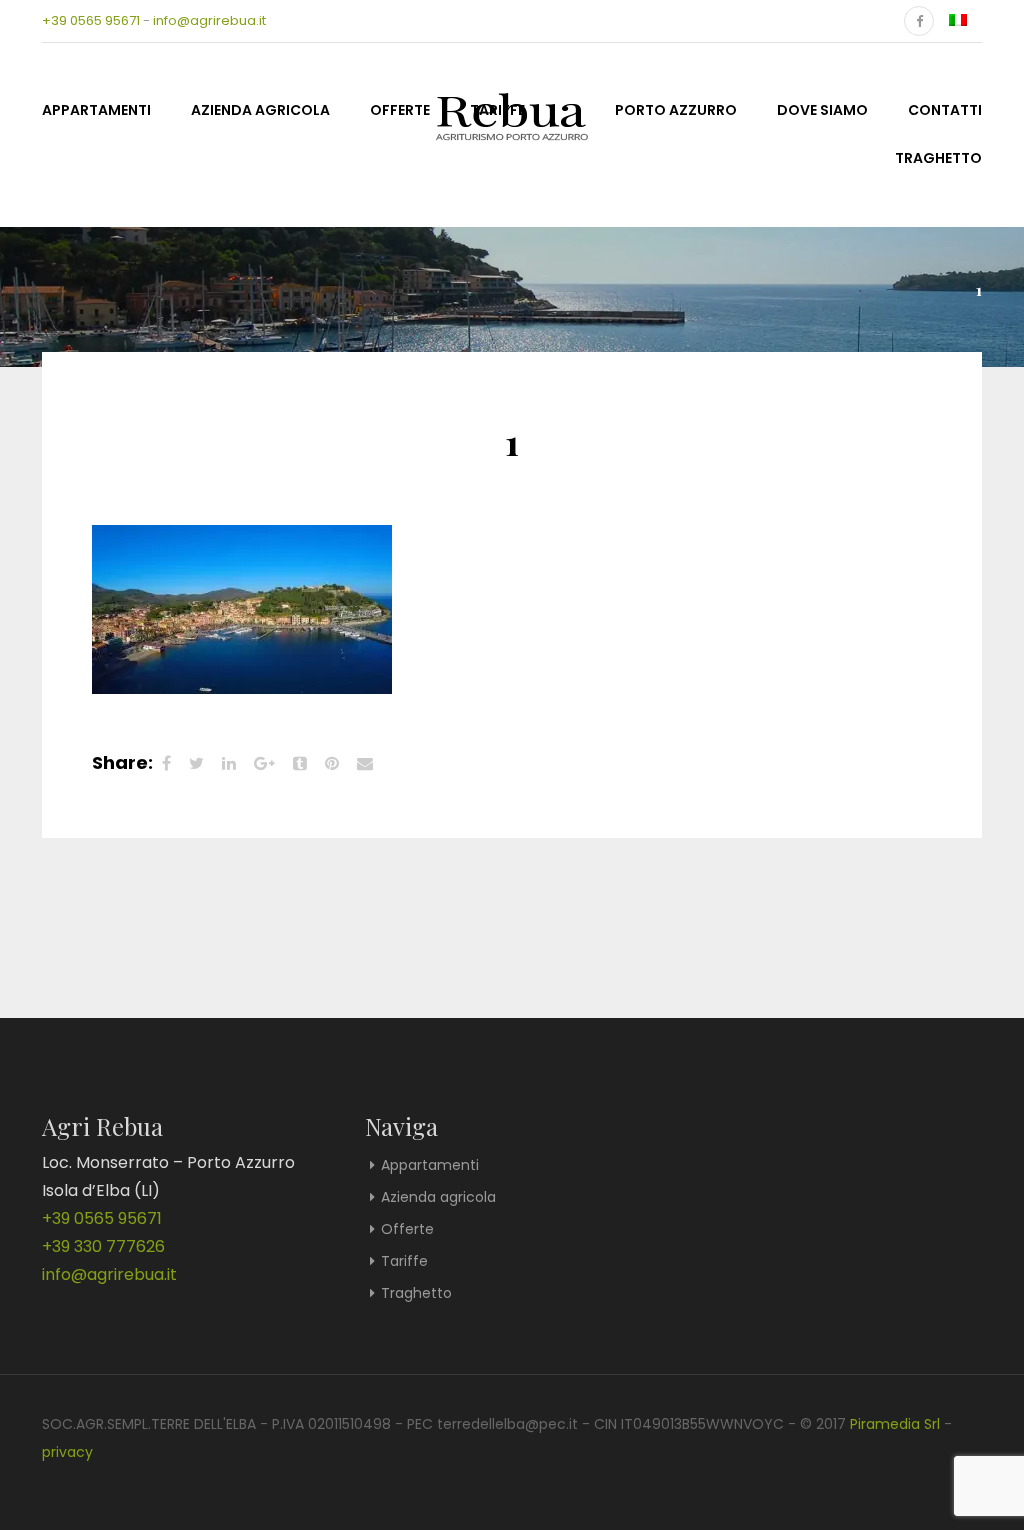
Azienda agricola (438, 1197)
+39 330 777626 (103, 1246)
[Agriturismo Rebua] (512, 108)
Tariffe (404, 1261)
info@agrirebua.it (209, 20)
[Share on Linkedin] (229, 763)
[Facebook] (919, 21)
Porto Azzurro (676, 110)
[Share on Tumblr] (300, 763)
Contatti (945, 110)
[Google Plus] (264, 763)
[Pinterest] (332, 763)
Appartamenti (96, 110)
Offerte (400, 110)
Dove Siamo (822, 110)
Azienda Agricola (260, 110)
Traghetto (938, 158)
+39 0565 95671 (91, 20)
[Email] (365, 763)
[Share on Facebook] (166, 763)
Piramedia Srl (895, 1424)
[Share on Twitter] (196, 763)
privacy (67, 1452)
